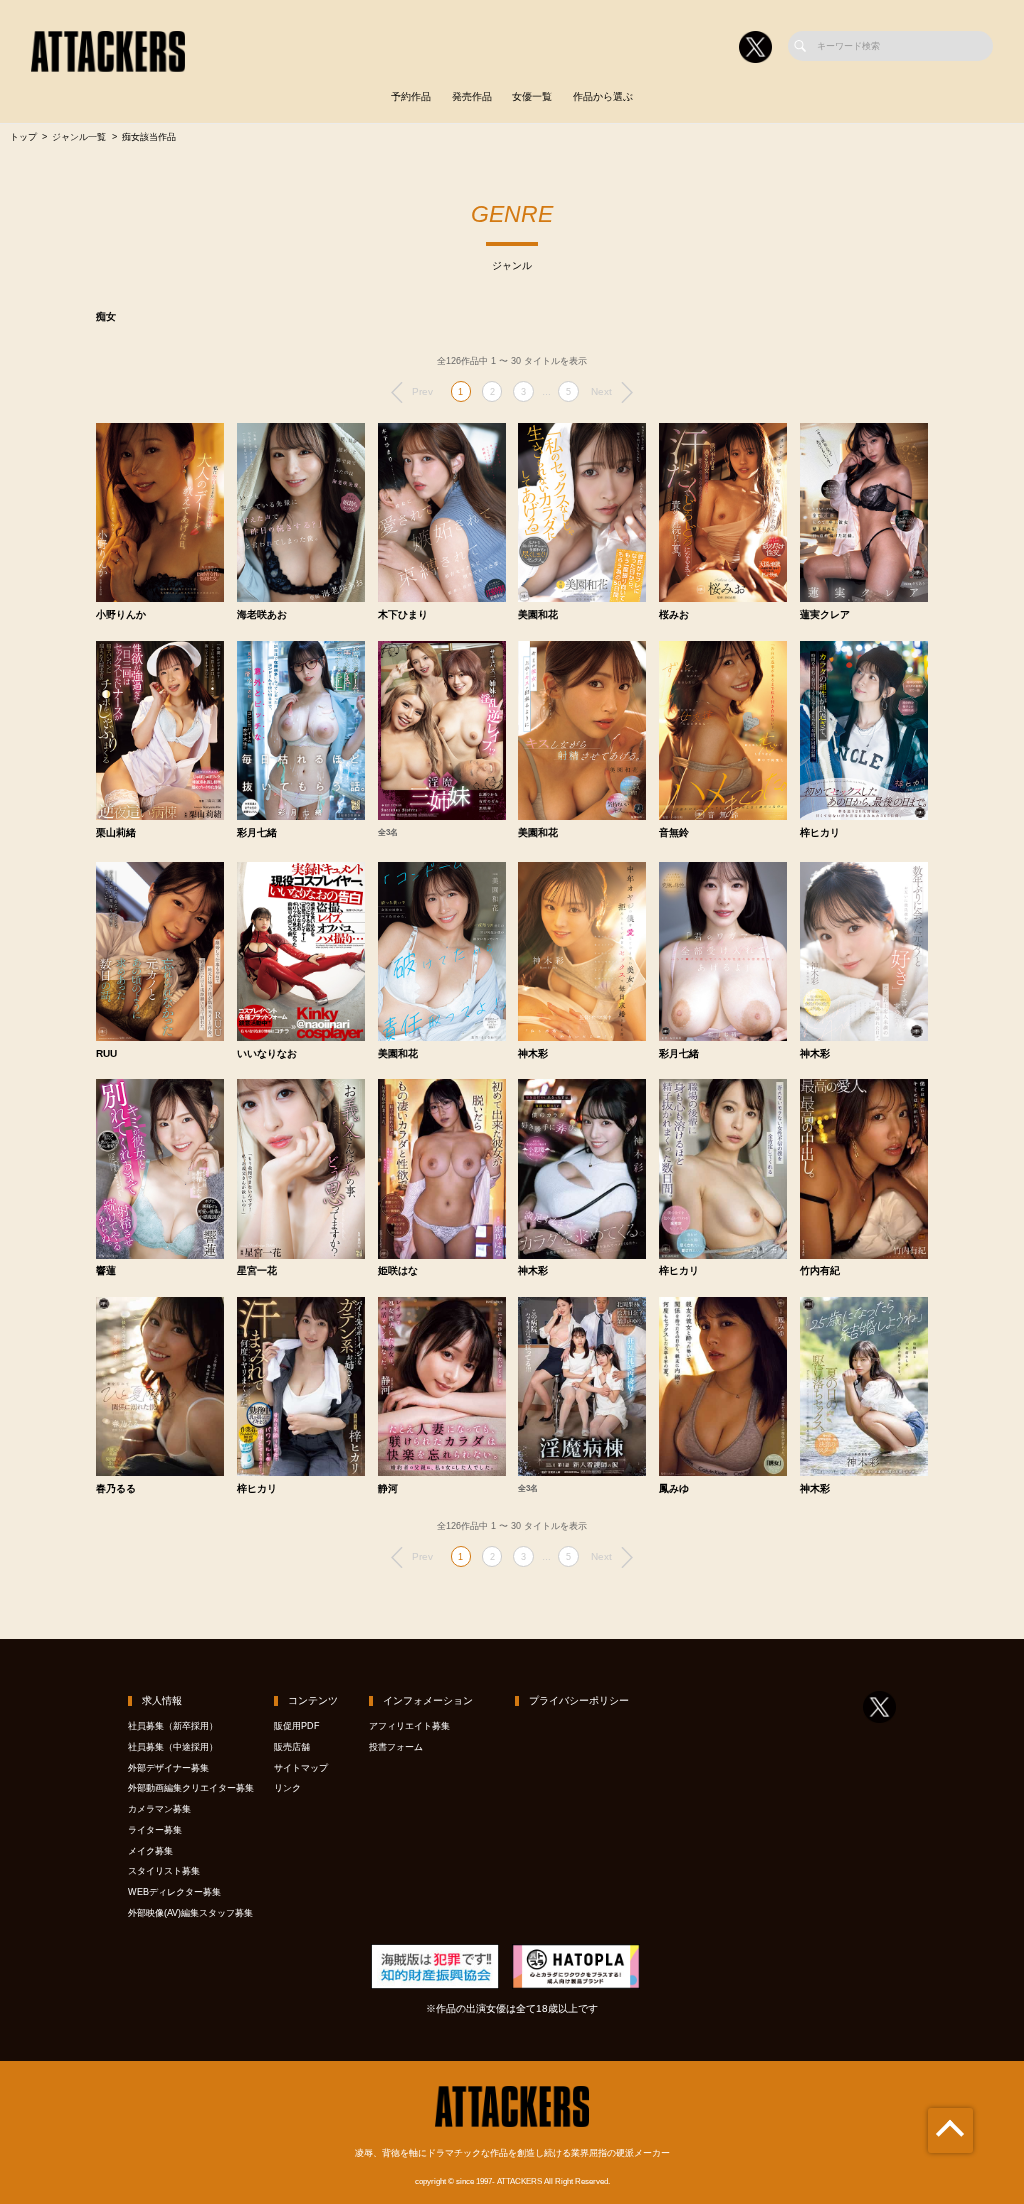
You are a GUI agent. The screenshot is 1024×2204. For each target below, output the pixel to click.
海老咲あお (262, 615)
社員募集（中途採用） (173, 1747)
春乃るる (116, 1489)
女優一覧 (532, 96)
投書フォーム (396, 1747)
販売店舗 (292, 1747)
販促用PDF (297, 1726)
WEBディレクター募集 (174, 1892)
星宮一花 (257, 1271)
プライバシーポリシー (579, 1700)
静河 (388, 1489)
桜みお (674, 615)
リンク (287, 1788)
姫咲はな (398, 1271)
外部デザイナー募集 (168, 1768)
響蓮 (106, 1271)
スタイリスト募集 (164, 1871)
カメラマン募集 (159, 1809)
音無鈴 (674, 833)
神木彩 (533, 1054)
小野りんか (121, 615)
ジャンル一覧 (79, 137)
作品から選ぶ (603, 96)
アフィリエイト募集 (409, 1726)
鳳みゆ (674, 1489)
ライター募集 (155, 1830)
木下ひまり (403, 615)
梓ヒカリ (820, 833)
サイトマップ (301, 1768)
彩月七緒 (257, 833)
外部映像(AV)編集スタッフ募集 (190, 1913)
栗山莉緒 (116, 833)
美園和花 (538, 615)
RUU (106, 1054)
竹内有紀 (820, 1271)
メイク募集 (150, 1851)
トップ (23, 137)
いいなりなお (267, 1054)
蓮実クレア (825, 615)
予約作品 (411, 96)
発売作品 (472, 96)
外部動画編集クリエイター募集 (191, 1788)
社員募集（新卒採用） (173, 1726)
